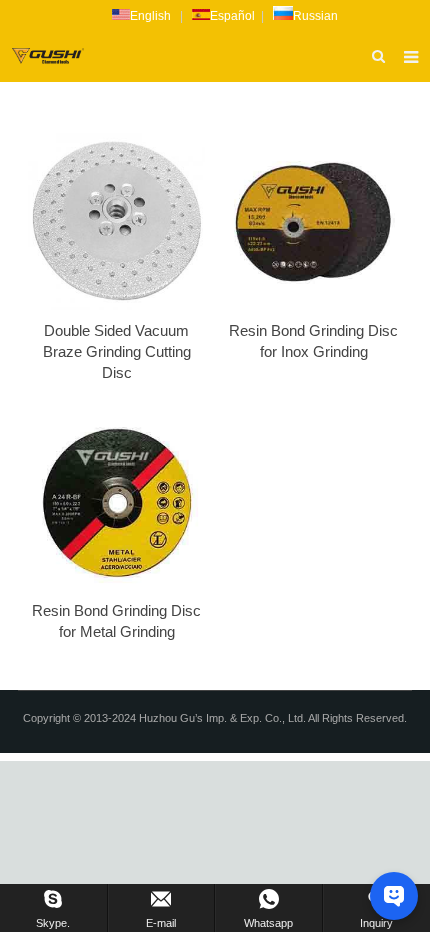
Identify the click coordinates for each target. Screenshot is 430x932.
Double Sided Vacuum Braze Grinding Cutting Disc (117, 351)
